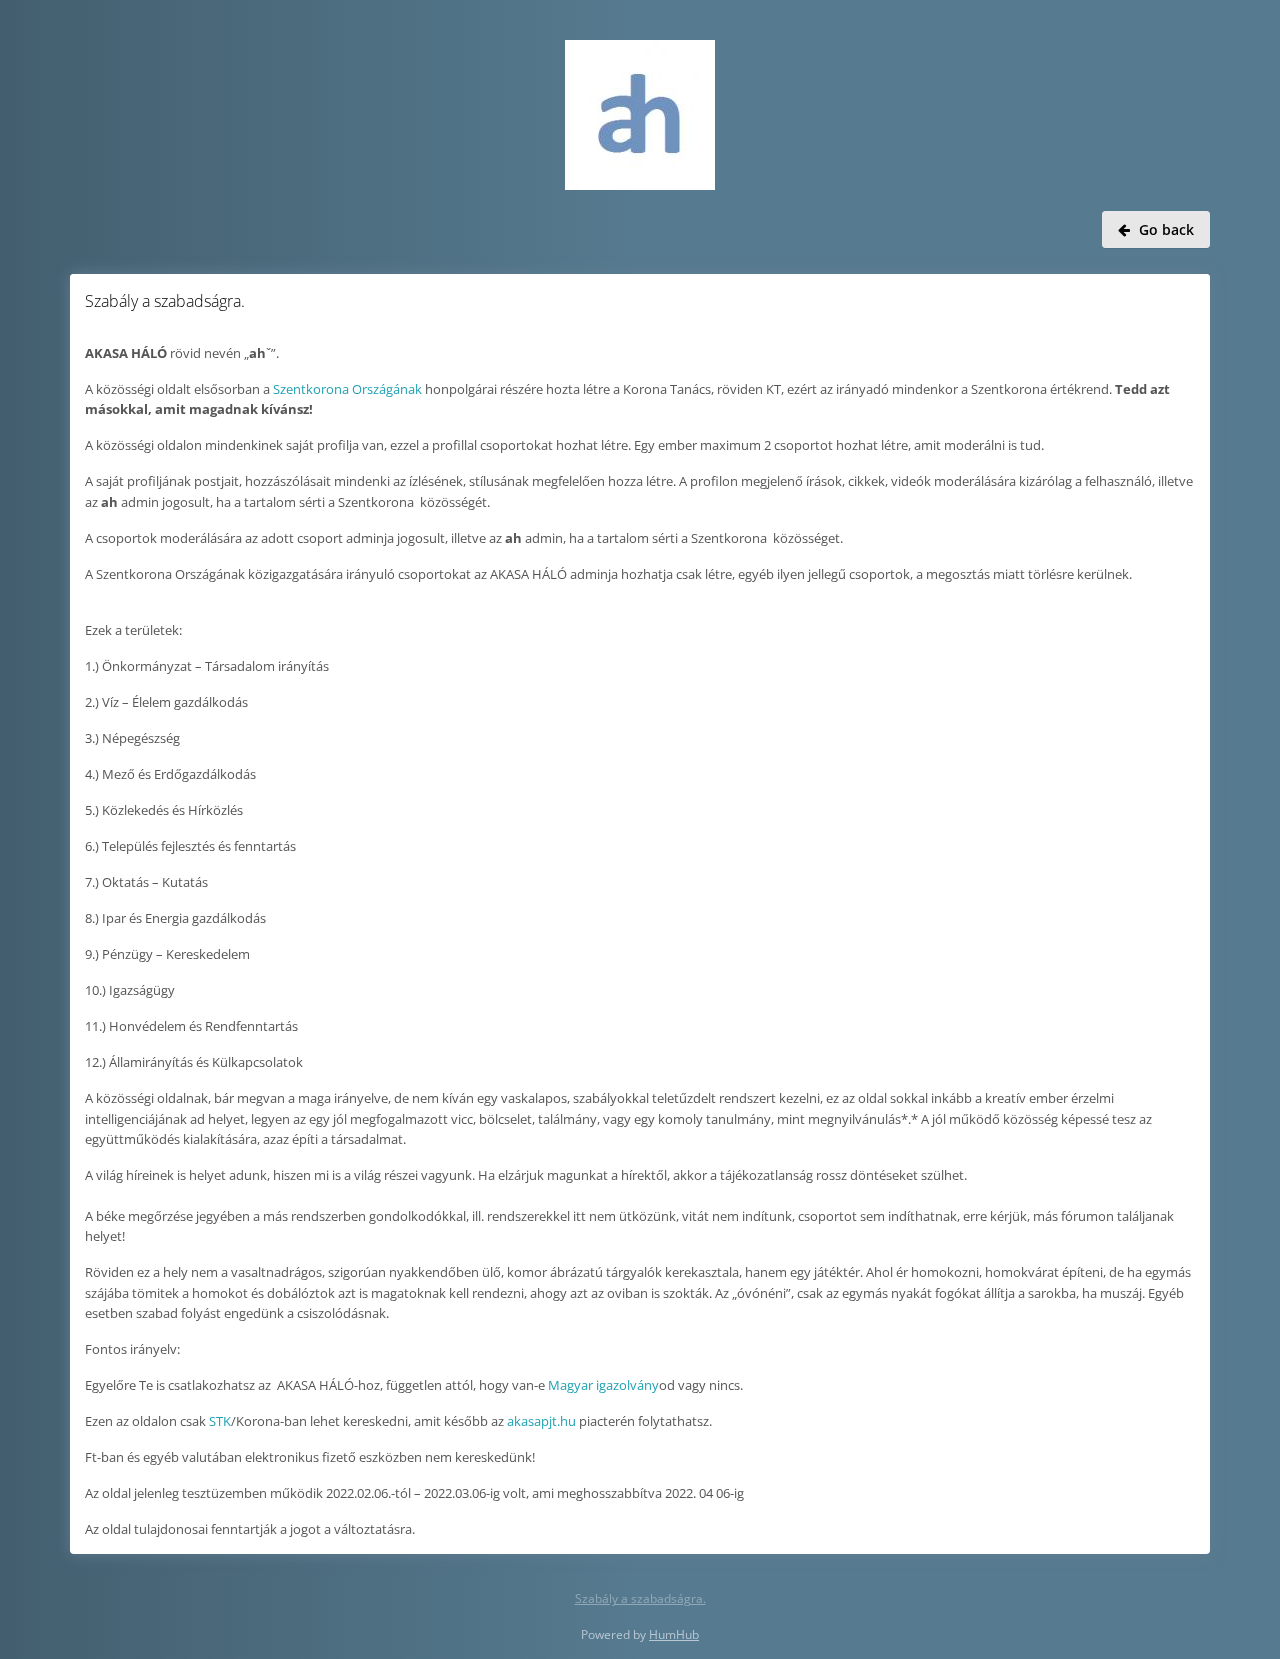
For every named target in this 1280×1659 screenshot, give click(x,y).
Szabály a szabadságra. (640, 1598)
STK (220, 1421)
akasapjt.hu (541, 1421)
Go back (1166, 229)
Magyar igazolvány (603, 1385)
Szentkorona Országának (347, 389)
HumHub (674, 1634)
